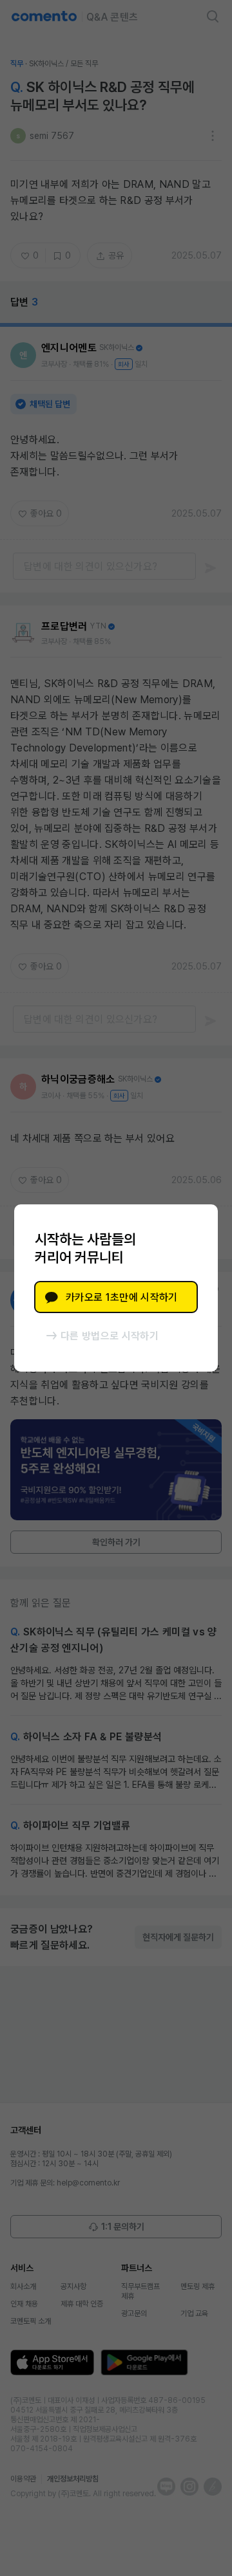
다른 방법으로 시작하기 (110, 1336)
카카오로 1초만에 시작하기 (121, 1297)
